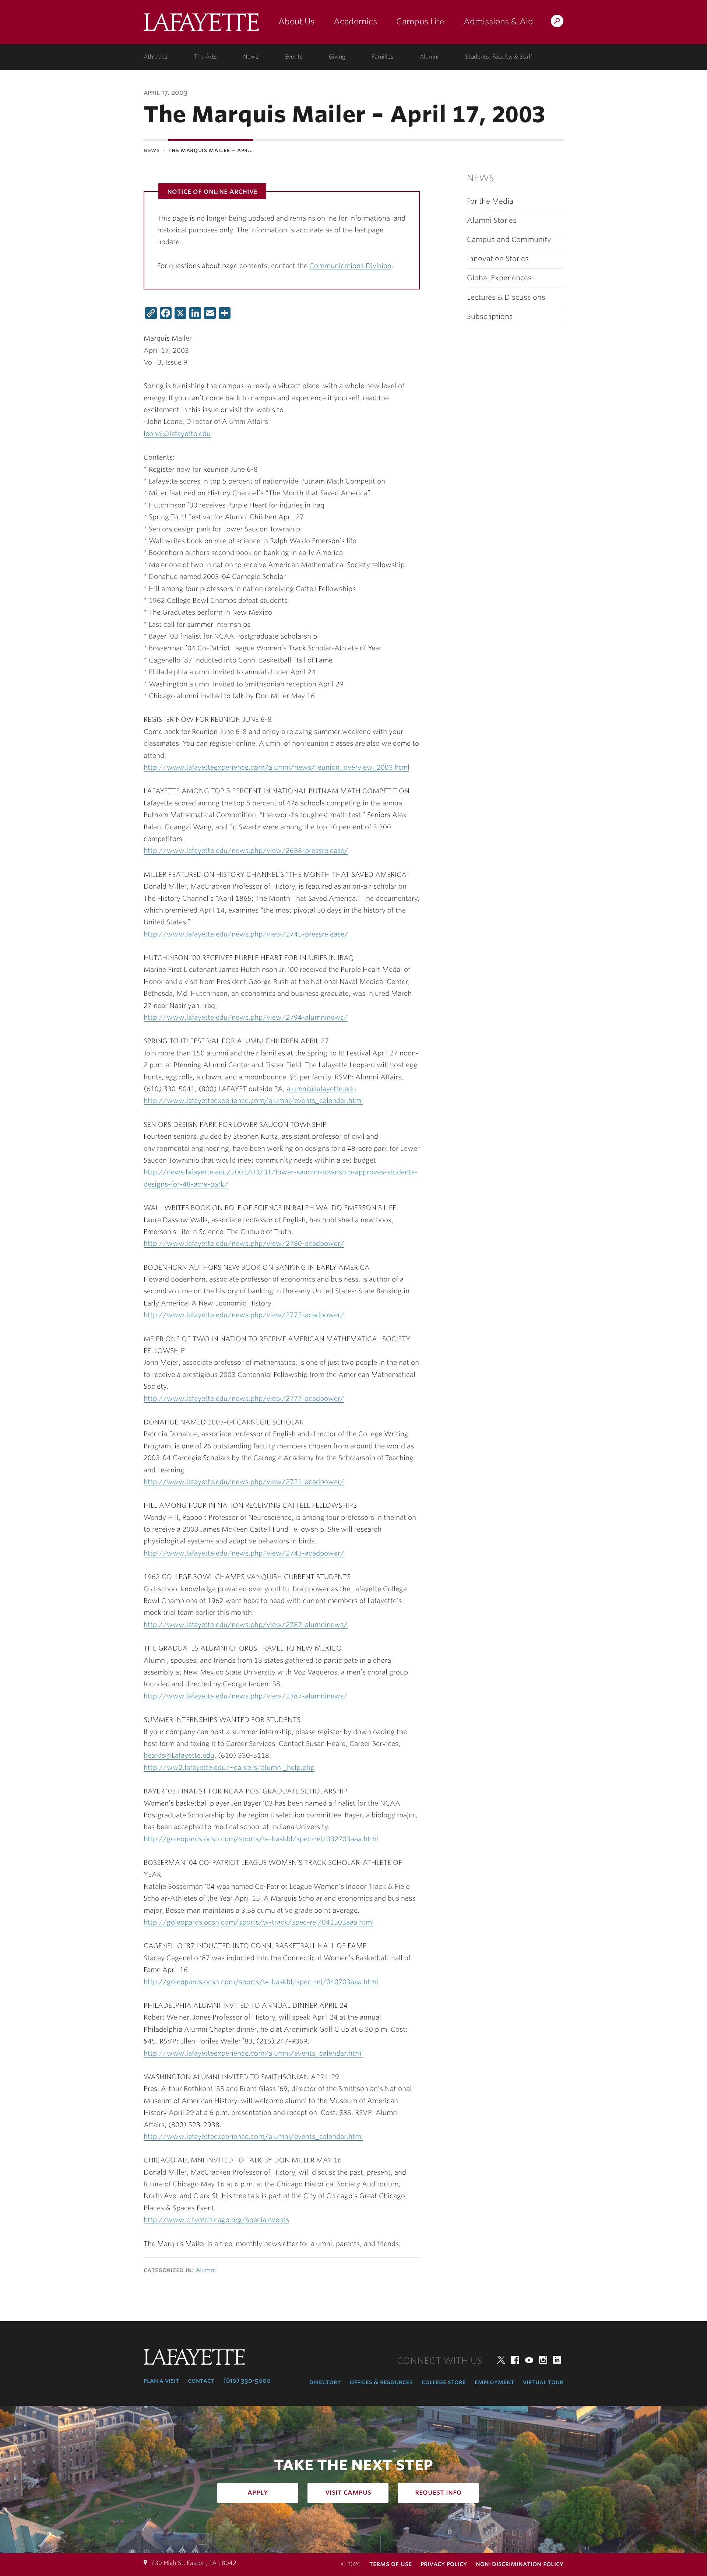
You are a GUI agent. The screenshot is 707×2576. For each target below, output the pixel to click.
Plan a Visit (161, 2380)
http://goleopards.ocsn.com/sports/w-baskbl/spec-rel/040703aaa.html (261, 1982)
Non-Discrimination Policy (520, 2564)
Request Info (438, 2492)
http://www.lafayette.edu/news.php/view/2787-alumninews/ (246, 1625)
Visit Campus (348, 2492)
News (251, 57)
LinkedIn (557, 2360)
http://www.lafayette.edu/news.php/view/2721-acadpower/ (244, 1482)
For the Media (490, 201)
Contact (201, 2380)
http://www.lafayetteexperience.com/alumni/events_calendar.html (253, 1101)
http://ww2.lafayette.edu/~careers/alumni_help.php (229, 1767)
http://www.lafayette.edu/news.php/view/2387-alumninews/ (246, 1696)
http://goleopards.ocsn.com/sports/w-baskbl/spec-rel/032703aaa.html (261, 1839)
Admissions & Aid (498, 21)
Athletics (156, 57)
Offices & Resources (381, 2382)
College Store (444, 2382)
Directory (325, 2382)
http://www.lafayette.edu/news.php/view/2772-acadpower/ (244, 1315)
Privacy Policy (444, 2564)
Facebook (515, 2360)
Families (383, 57)
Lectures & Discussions (506, 297)
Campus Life (420, 21)
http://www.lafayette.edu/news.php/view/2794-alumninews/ (246, 1017)
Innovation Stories (498, 259)
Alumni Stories (492, 220)
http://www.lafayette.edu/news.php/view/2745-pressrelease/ (246, 934)
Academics (355, 21)
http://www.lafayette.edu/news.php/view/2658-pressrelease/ (246, 851)
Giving (337, 57)
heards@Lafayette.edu (179, 1755)
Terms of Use (391, 2564)
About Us (296, 21)
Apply (258, 2492)
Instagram (543, 2360)
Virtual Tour (543, 2382)
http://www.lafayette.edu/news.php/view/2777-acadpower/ (244, 1398)
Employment (494, 2382)
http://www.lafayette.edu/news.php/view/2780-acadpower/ (244, 1243)
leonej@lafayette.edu (177, 434)
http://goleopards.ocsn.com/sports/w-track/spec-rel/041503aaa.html (259, 1922)
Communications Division (350, 266)
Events (294, 57)
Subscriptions (490, 317)
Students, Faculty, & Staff (499, 57)
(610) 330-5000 (247, 2380)
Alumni (429, 57)
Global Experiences (499, 278)
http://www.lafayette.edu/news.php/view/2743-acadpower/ (244, 1553)
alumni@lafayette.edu (321, 1089)
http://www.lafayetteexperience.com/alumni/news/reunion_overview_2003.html (277, 767)
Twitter (501, 2360)
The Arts (205, 57)
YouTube (529, 2360)
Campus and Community (509, 240)
